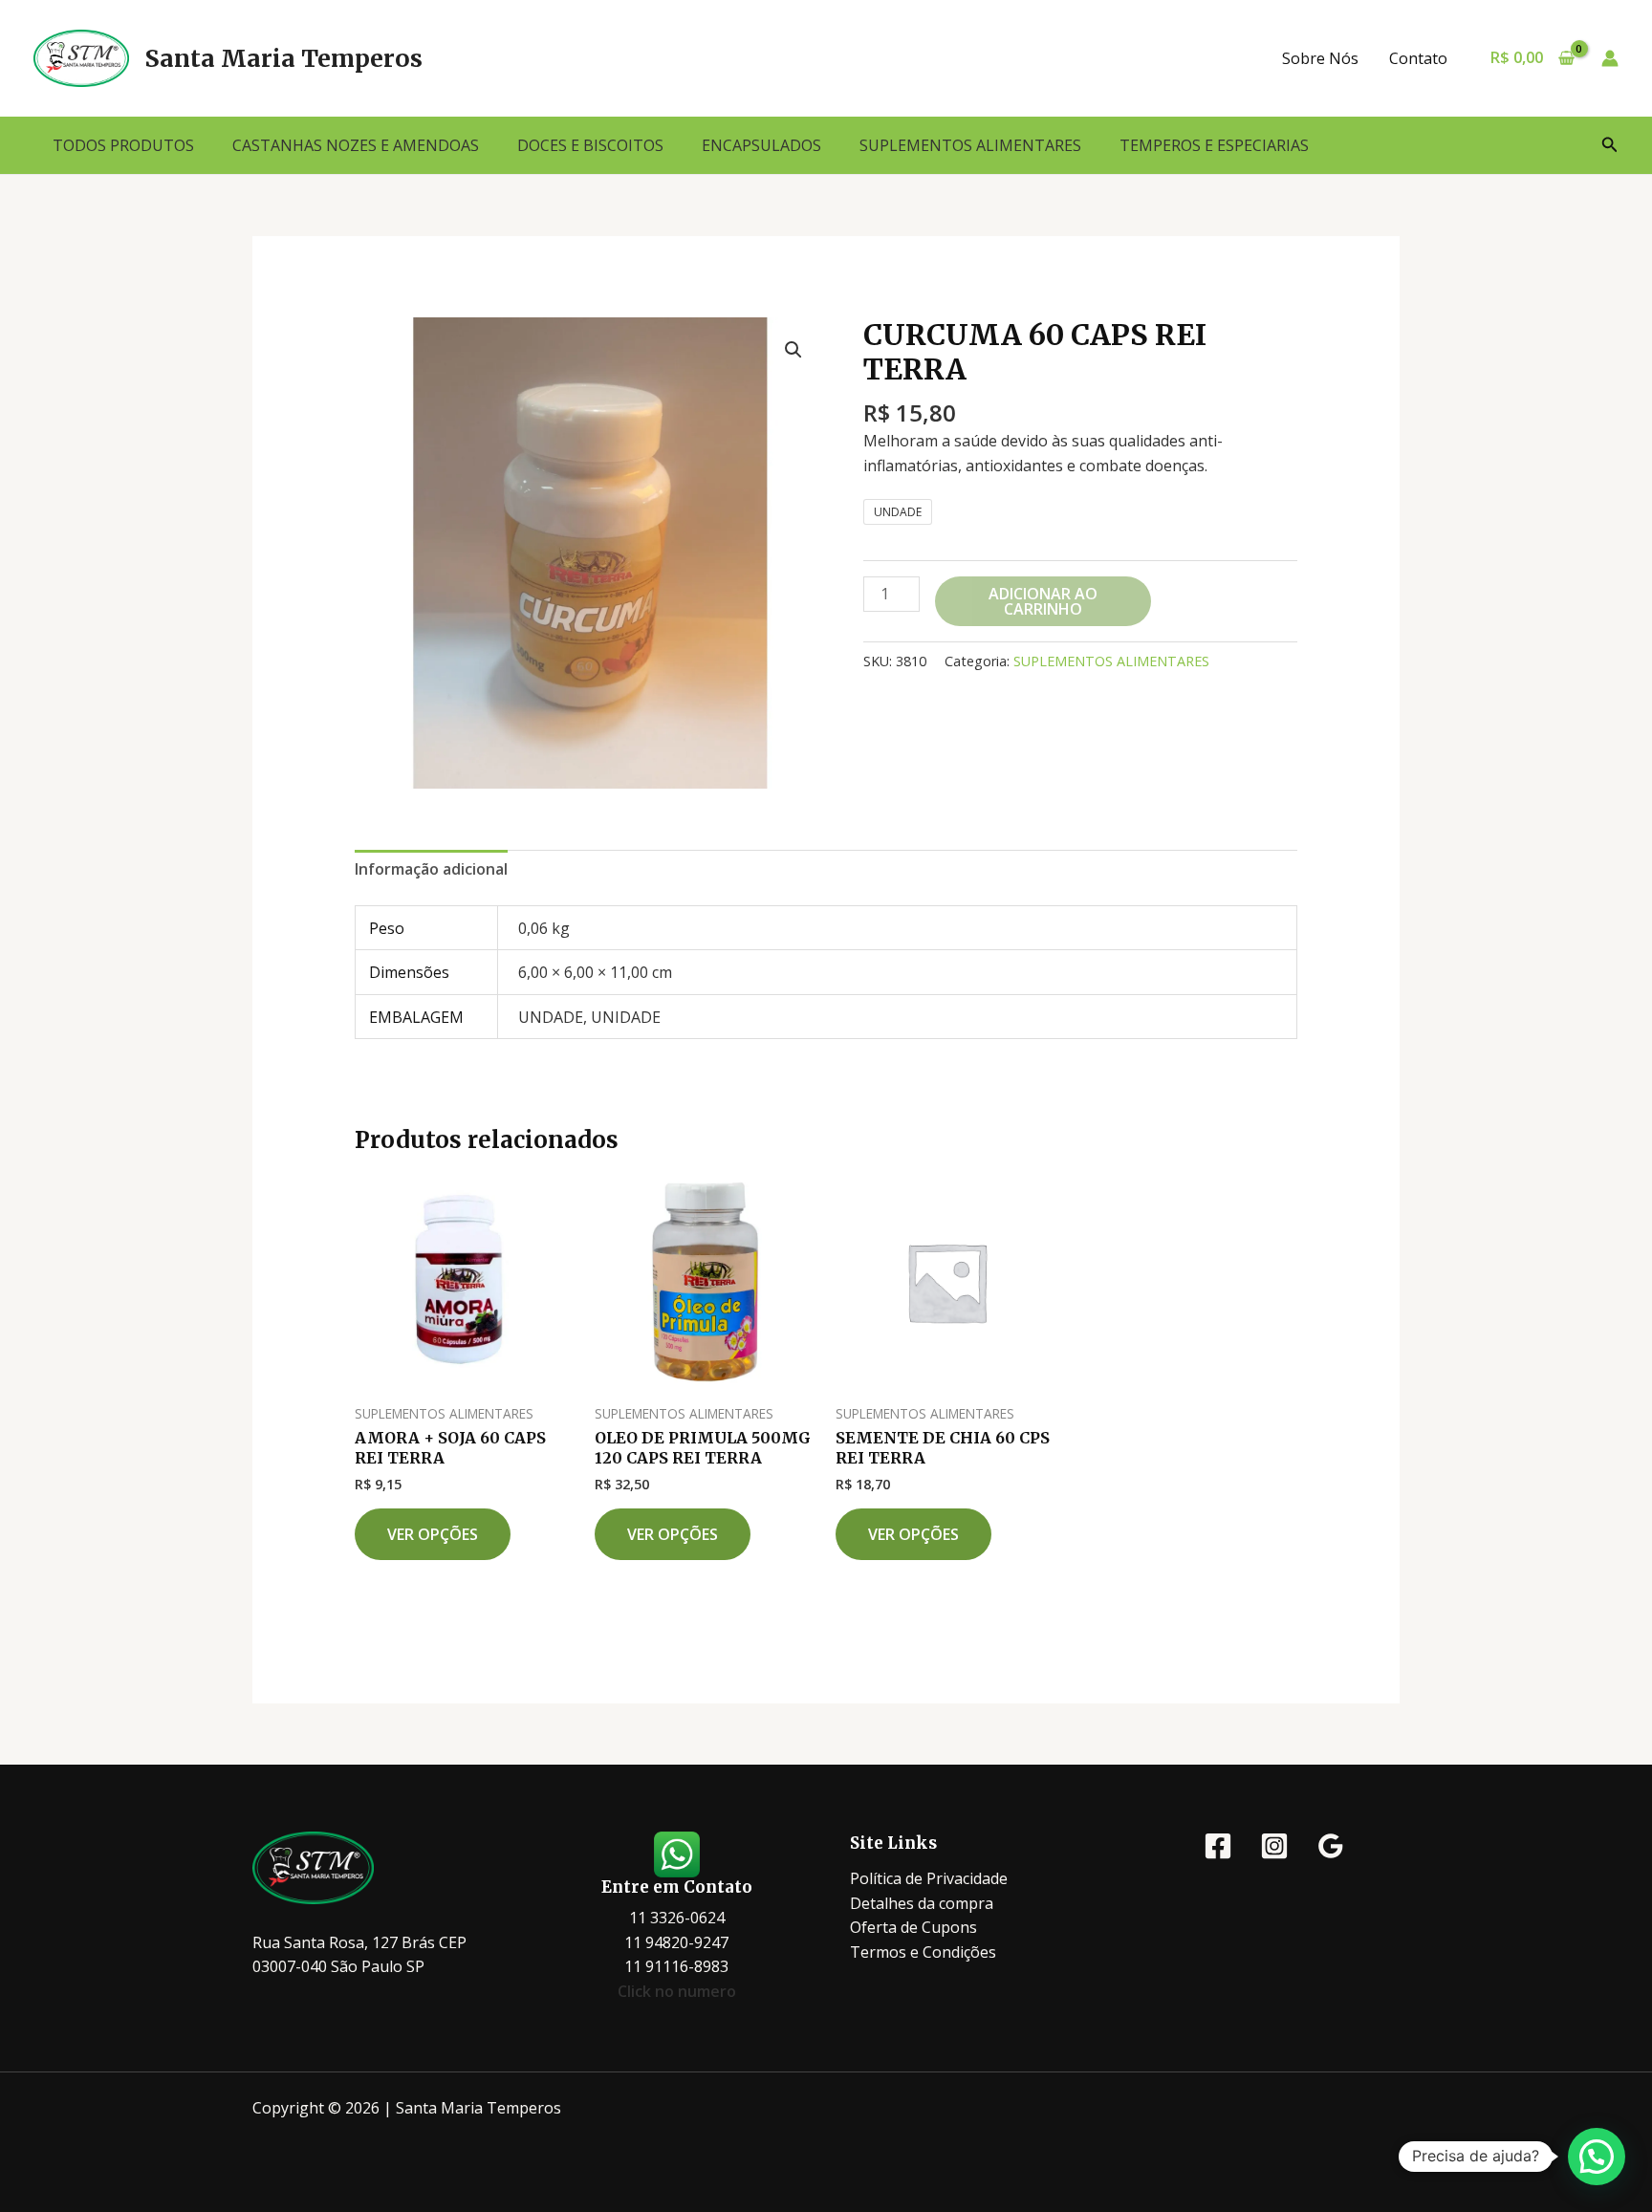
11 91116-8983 (676, 1966)
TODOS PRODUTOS (123, 145)
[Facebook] (1218, 1846)
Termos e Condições (923, 1952)
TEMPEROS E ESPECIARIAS (1214, 145)
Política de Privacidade (929, 1878)
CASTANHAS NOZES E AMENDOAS (356, 145)
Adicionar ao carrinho (1043, 601)
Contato (1418, 58)
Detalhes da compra (922, 1903)
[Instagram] (1274, 1846)
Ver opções (433, 1534)
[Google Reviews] (1331, 1846)
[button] (1610, 145)
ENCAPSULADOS (761, 145)
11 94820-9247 (676, 1942)
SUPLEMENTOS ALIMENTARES (970, 145)
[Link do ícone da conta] (1610, 58)
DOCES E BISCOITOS (590, 145)
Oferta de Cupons (913, 1927)
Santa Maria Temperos (283, 58)
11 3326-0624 (677, 1918)
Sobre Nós (1320, 58)
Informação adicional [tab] (431, 869)
